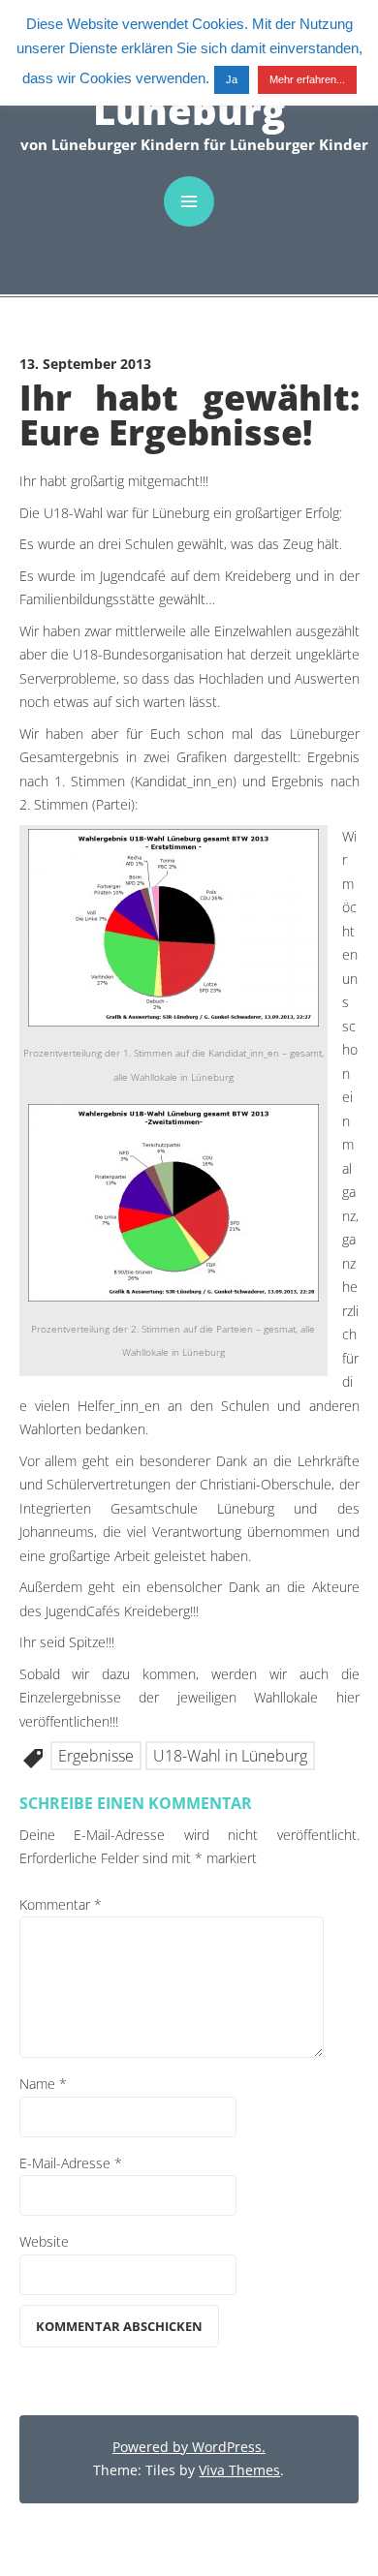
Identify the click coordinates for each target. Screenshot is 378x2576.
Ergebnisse (96, 1756)
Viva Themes (239, 2470)
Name (43, 2084)
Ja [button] (232, 79)
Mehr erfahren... (307, 79)
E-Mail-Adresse (71, 2163)
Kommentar (61, 1904)
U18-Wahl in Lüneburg (230, 1756)
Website (44, 2241)
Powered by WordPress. (189, 2447)
